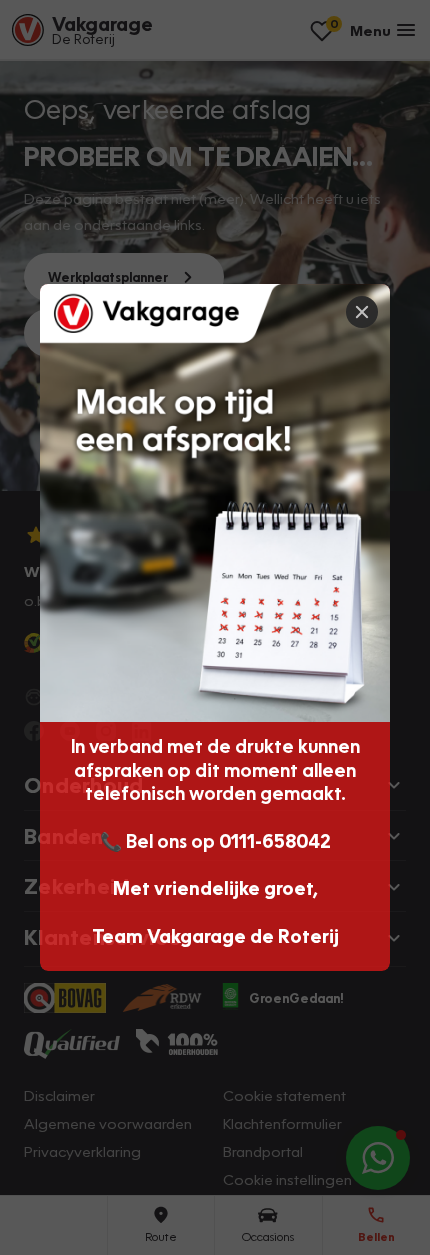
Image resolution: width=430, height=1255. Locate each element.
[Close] (362, 312)
